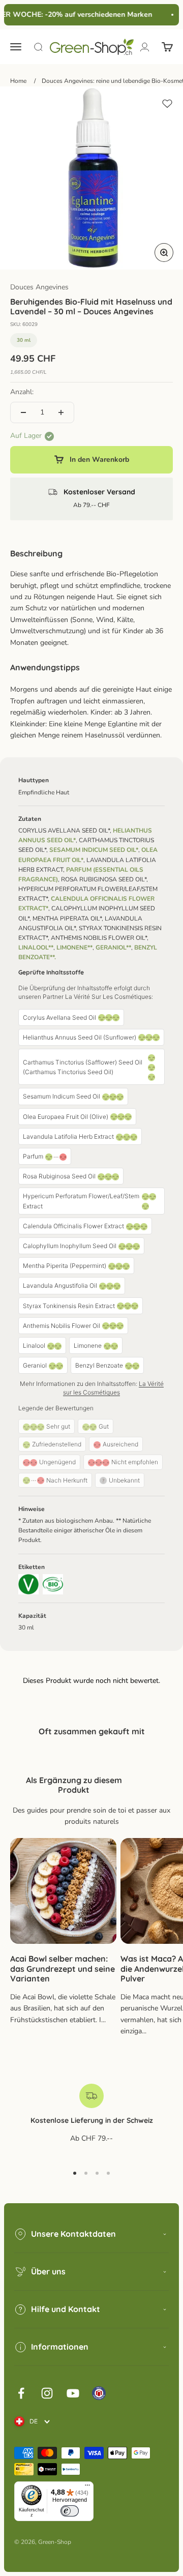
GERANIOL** (113, 948)
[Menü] (87, 2488)
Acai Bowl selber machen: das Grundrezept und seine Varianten (63, 1968)
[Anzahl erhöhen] (61, 412)
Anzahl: (22, 392)
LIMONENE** (74, 948)
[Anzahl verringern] (23, 412)
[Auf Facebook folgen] (21, 2393)
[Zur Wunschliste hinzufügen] (167, 104)
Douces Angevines (39, 287)
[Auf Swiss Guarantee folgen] (99, 2393)
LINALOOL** (36, 948)
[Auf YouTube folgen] (73, 2393)
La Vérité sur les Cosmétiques (113, 1388)
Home (18, 81)
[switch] (70, 2511)
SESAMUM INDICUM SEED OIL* (94, 850)
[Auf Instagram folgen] (47, 2393)
